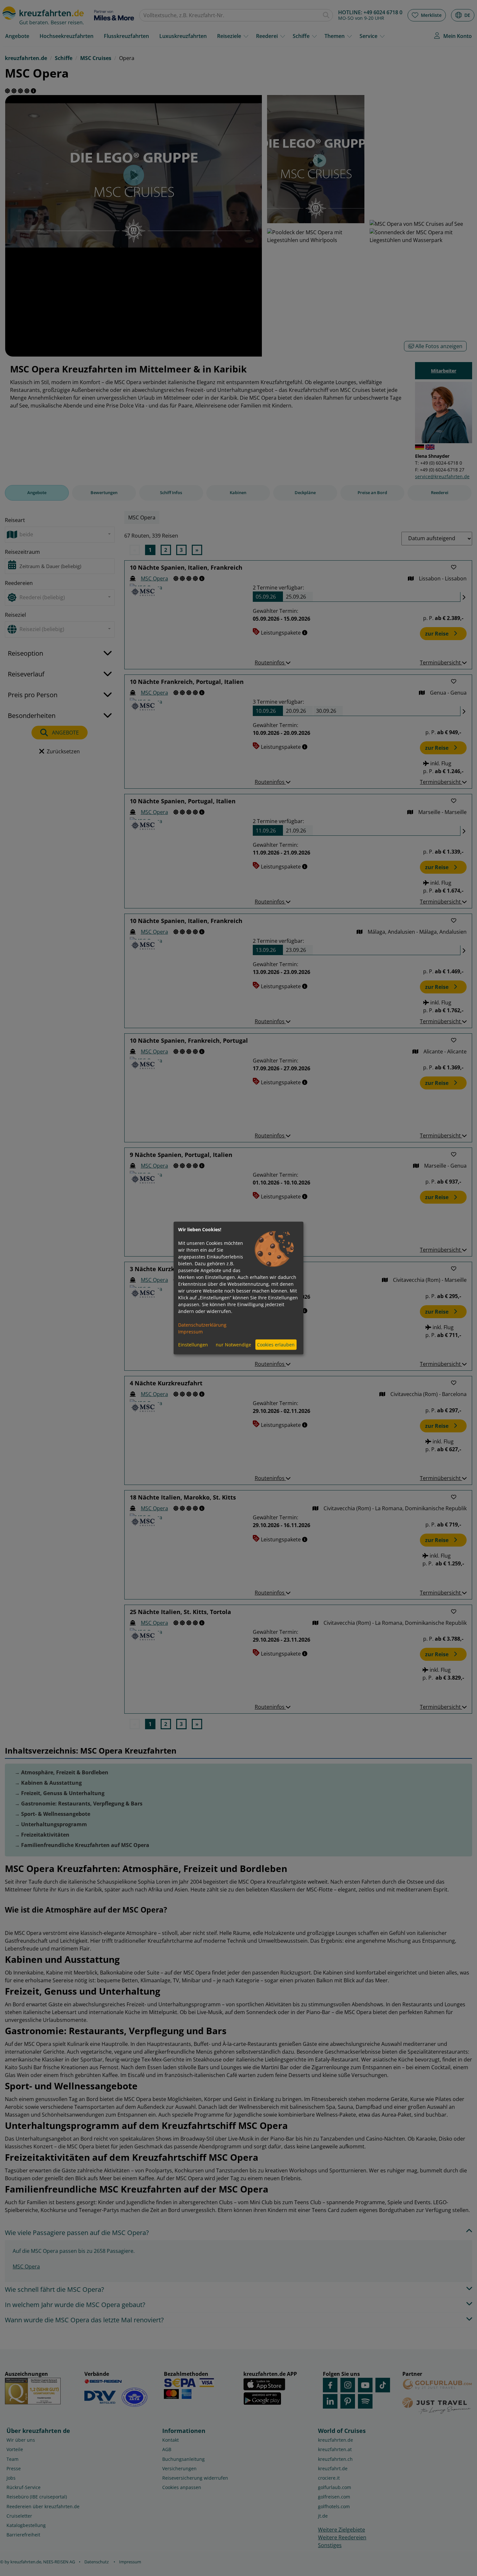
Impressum (190, 1331)
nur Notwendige (233, 1345)
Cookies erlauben (276, 1345)
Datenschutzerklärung (202, 1324)
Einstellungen (193, 1345)
